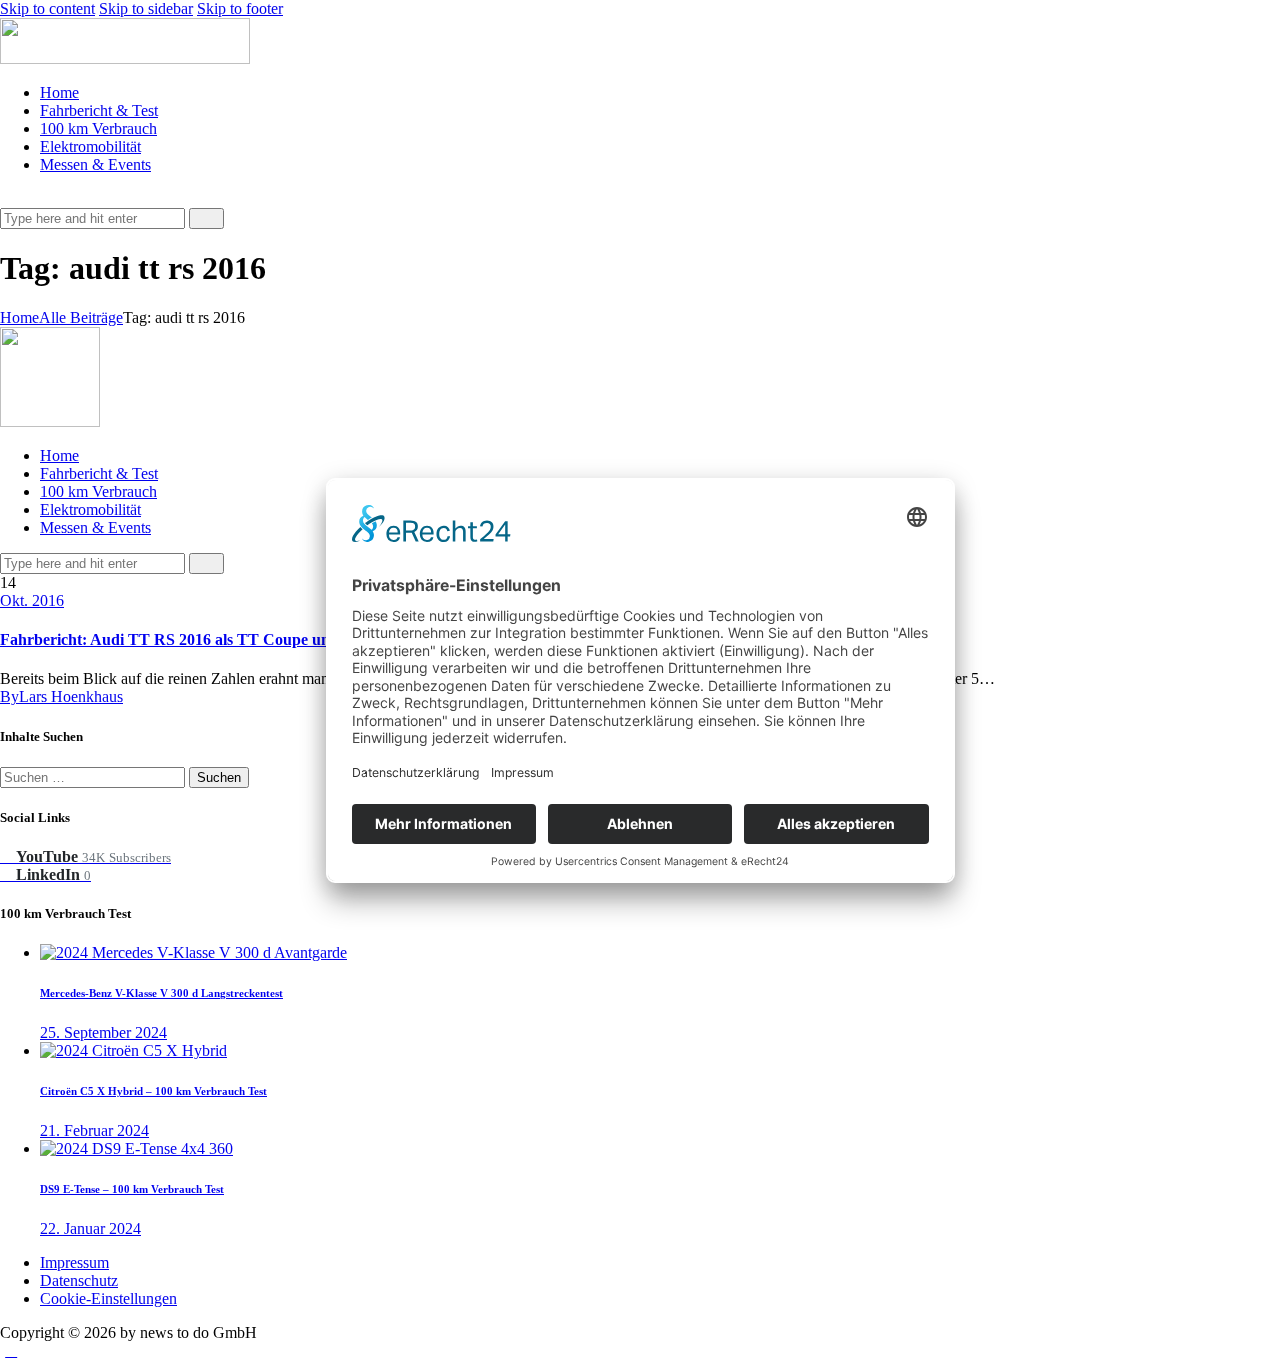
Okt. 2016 (32, 600)
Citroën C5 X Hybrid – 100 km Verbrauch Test (153, 1091)
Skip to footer (240, 8)
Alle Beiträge (81, 317)
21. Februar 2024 (94, 1130)
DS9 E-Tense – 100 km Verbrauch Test (132, 1189)
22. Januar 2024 (90, 1228)
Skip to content (47, 8)
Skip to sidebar (146, 8)
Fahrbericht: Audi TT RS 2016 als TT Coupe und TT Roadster (215, 639)
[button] (11, 198)
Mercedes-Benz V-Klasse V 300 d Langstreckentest (161, 993)
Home (19, 317)
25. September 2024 (103, 1032)
